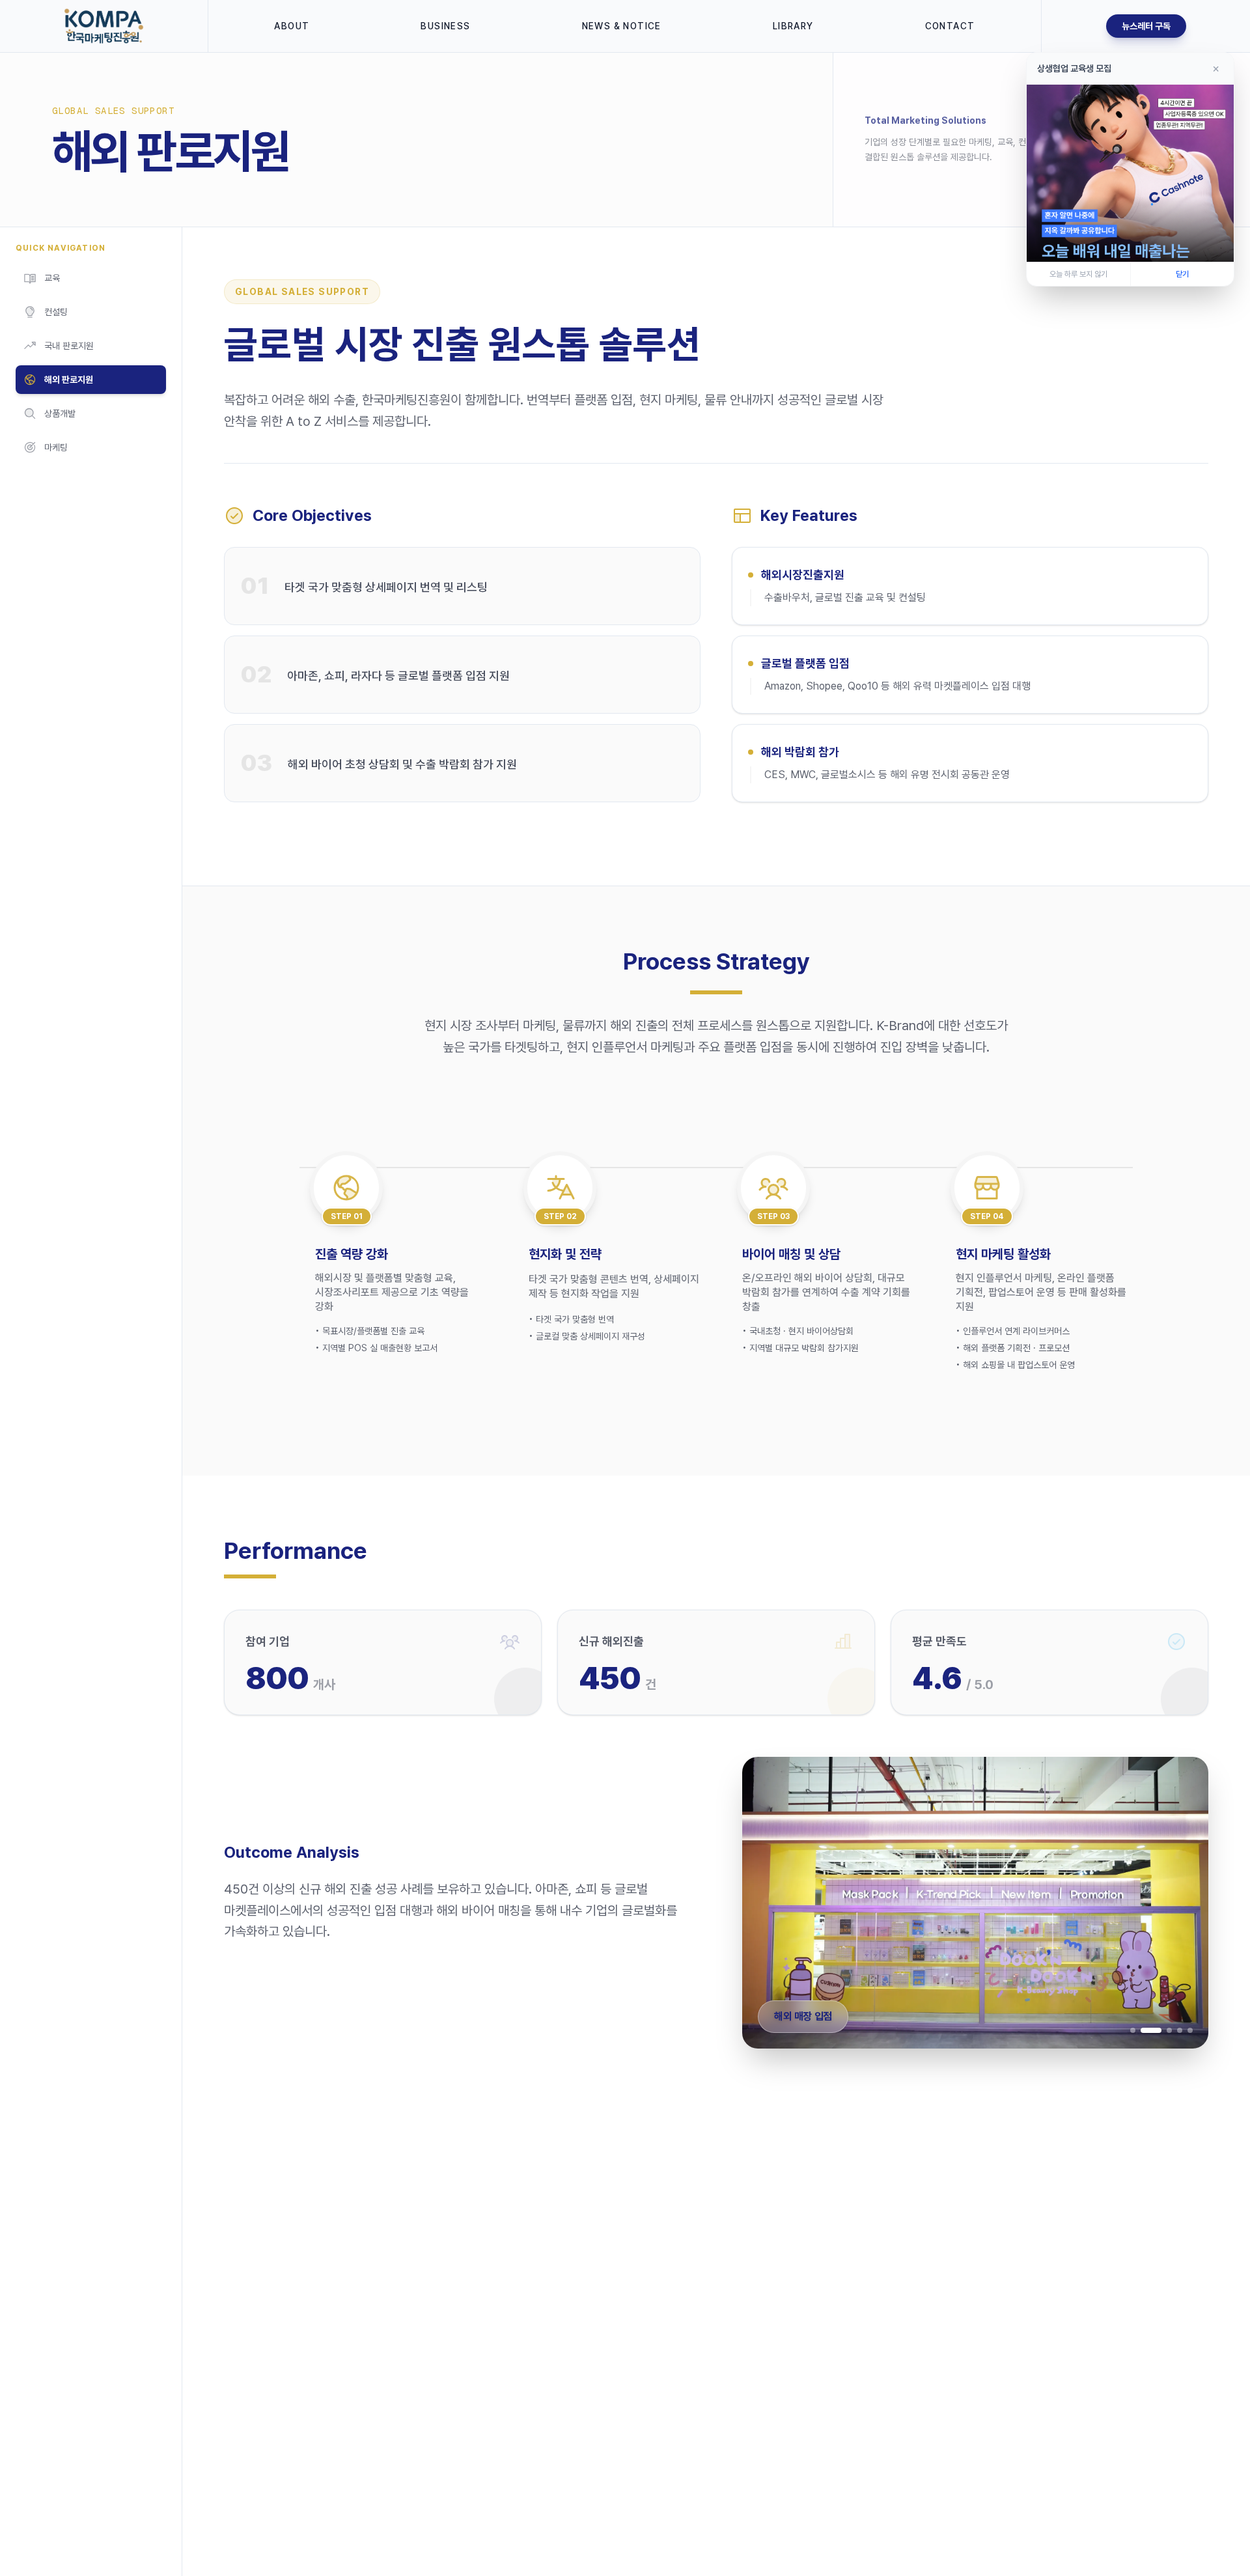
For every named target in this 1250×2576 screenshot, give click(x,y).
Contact (950, 26)
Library (793, 26)
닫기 (1182, 274)
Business (445, 26)
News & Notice (622, 26)
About (292, 26)
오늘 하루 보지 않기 (1078, 274)
